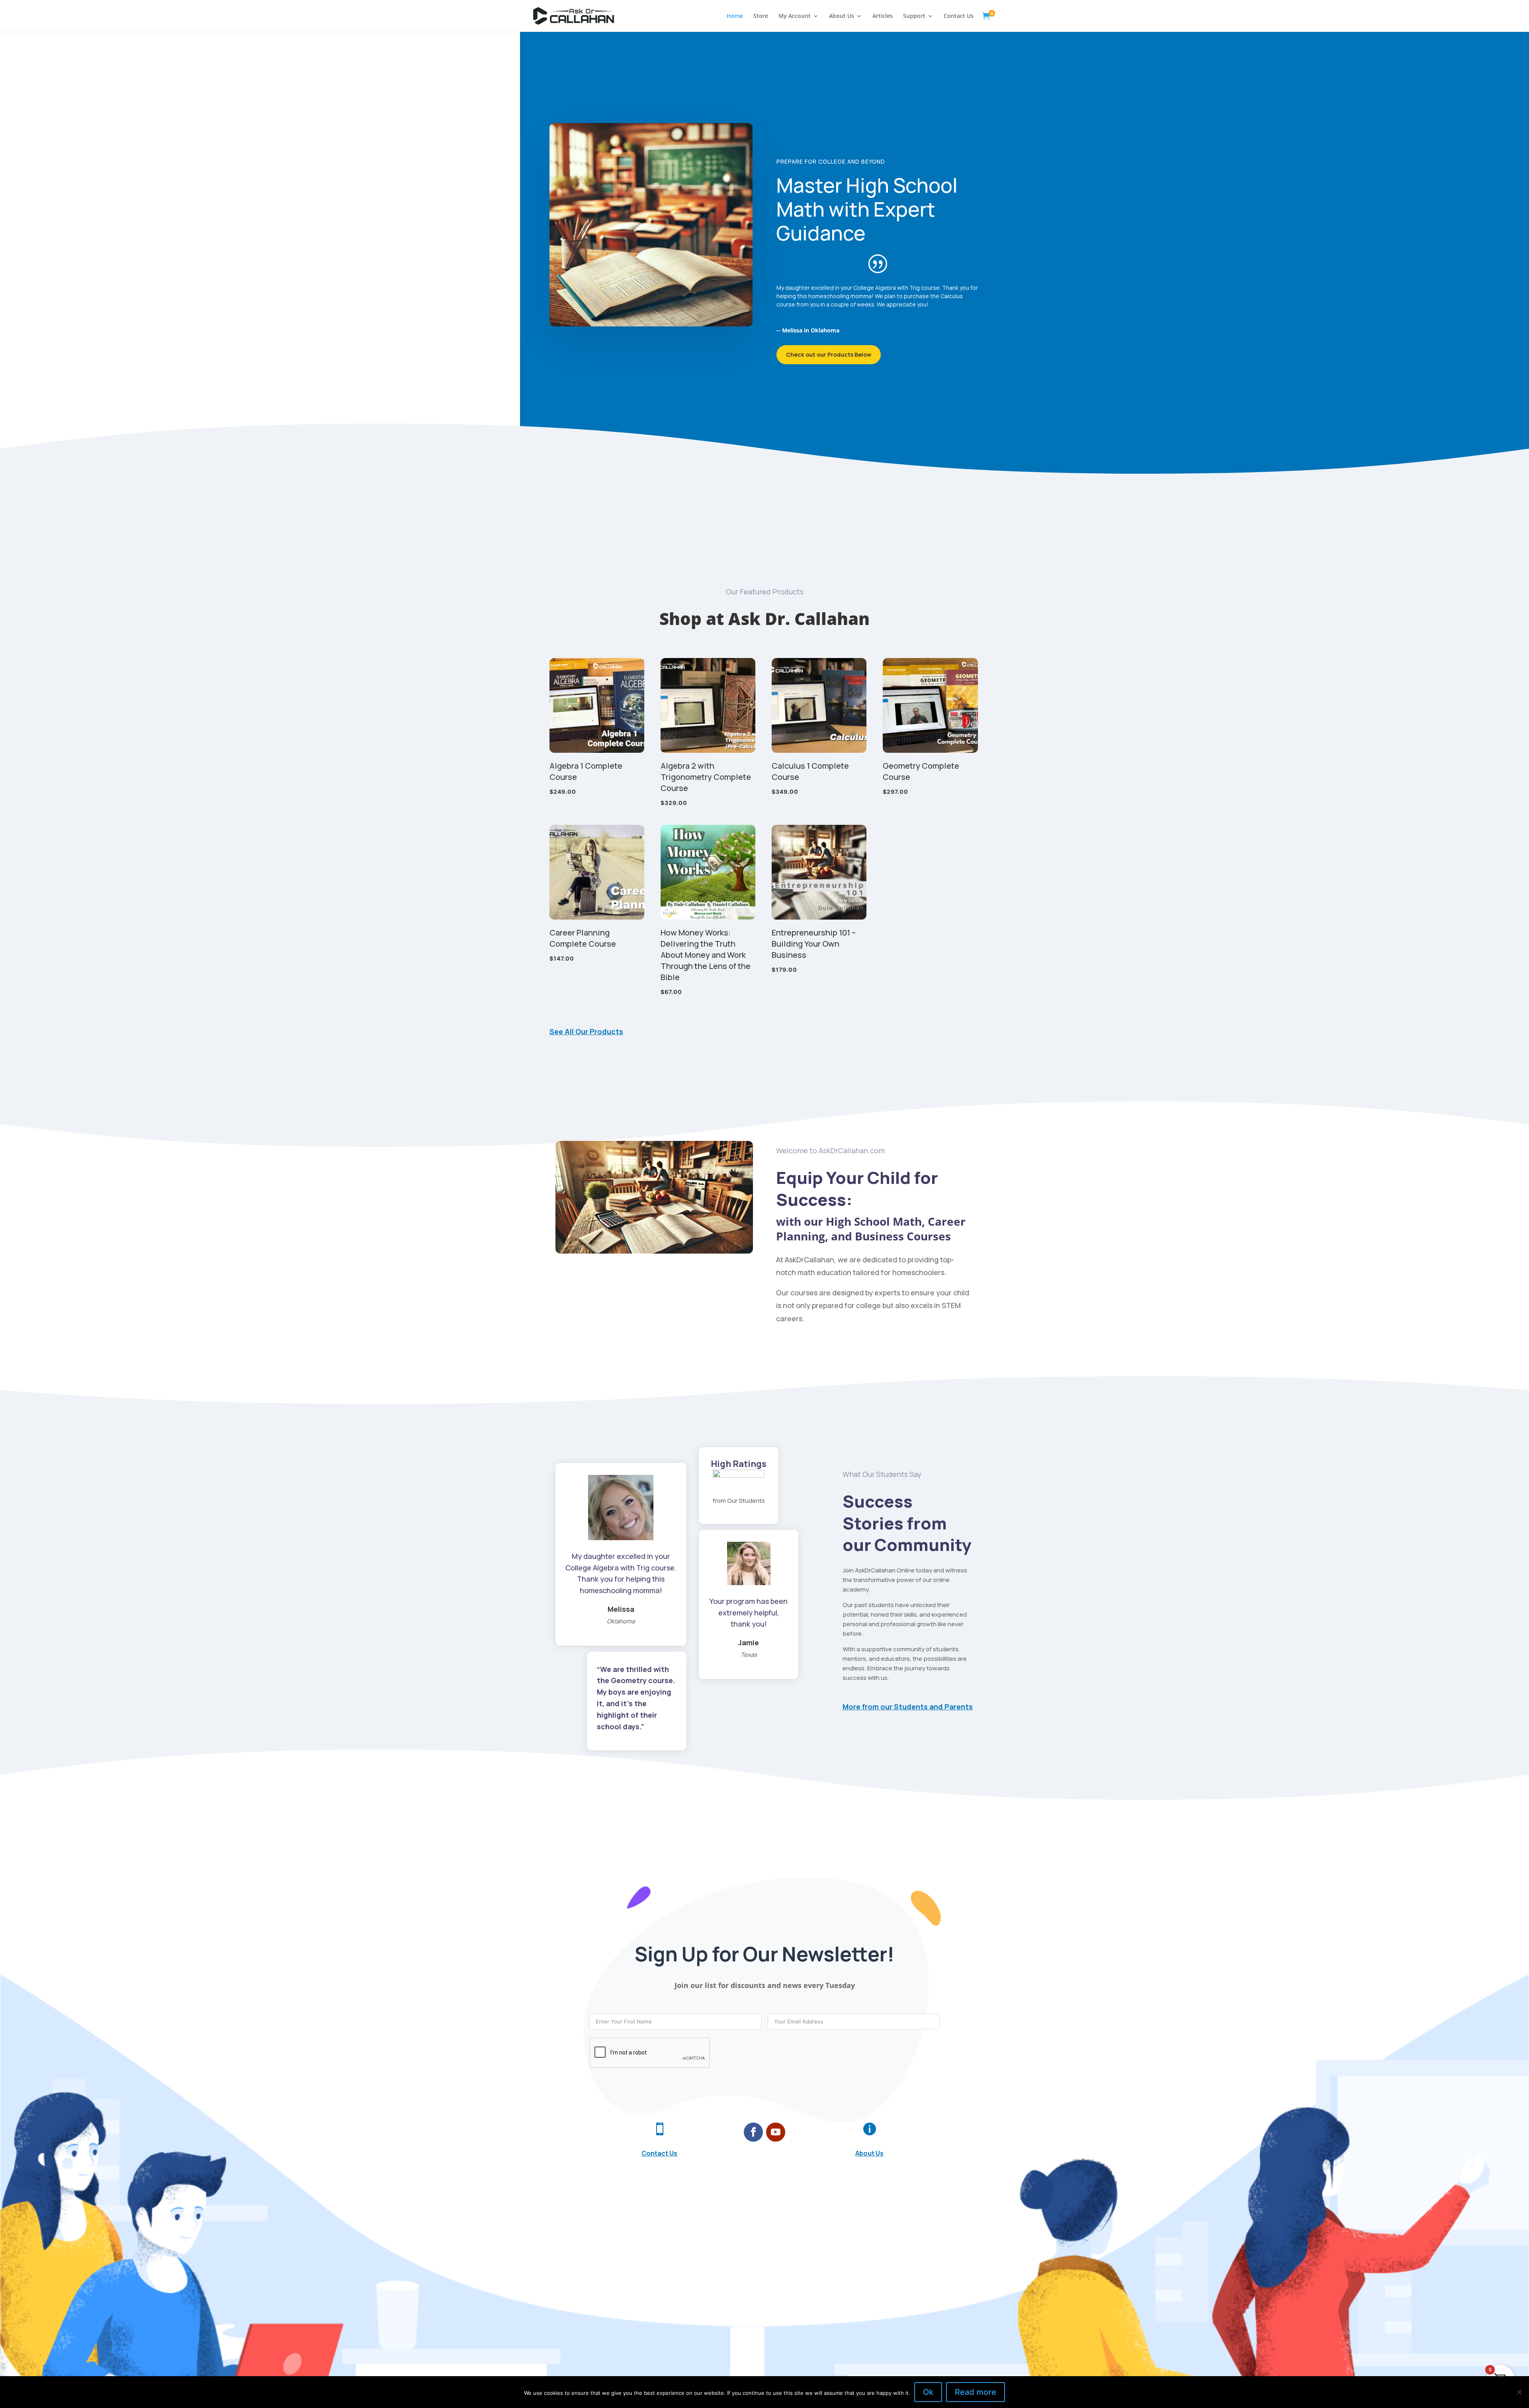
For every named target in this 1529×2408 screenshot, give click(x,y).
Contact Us (959, 16)
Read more (976, 2392)
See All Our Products (586, 1031)
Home (735, 16)
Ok (928, 2392)
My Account (795, 16)
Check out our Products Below (829, 354)
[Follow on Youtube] (776, 2132)
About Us (842, 16)
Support (914, 16)
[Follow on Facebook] (753, 2132)
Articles (883, 16)
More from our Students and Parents (908, 1707)
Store (761, 16)
